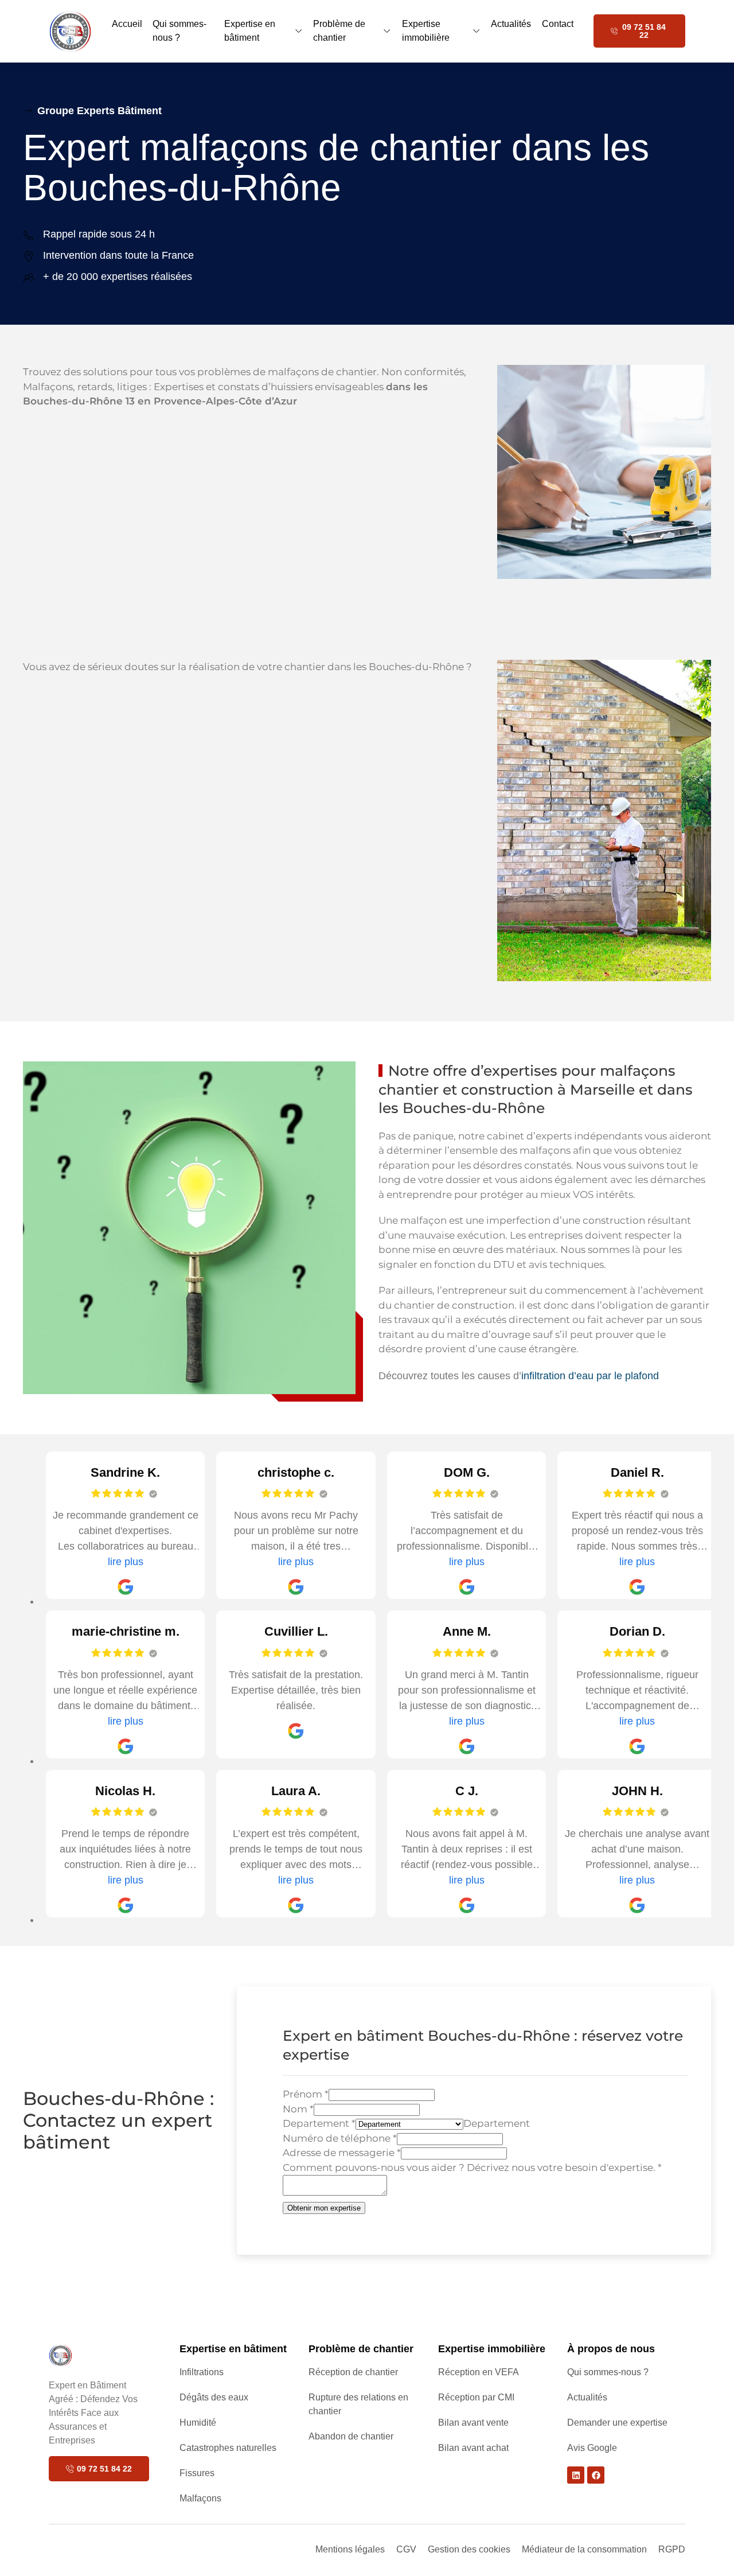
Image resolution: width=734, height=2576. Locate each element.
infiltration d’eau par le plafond (590, 1376)
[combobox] (497, 2123)
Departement (319, 2123)
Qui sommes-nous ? (179, 31)
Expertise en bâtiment (250, 31)
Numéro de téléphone (340, 2138)
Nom (298, 2109)
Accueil (127, 24)
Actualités (511, 24)
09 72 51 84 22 (644, 31)
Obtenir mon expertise (324, 2208)
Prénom (306, 2094)
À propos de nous (611, 2349)
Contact (558, 24)
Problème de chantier (339, 31)
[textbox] (497, 2123)
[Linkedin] (576, 2475)
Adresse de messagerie (342, 2153)
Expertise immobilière (426, 31)
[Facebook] (596, 2475)
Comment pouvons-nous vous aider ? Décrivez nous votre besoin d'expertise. (472, 2168)
